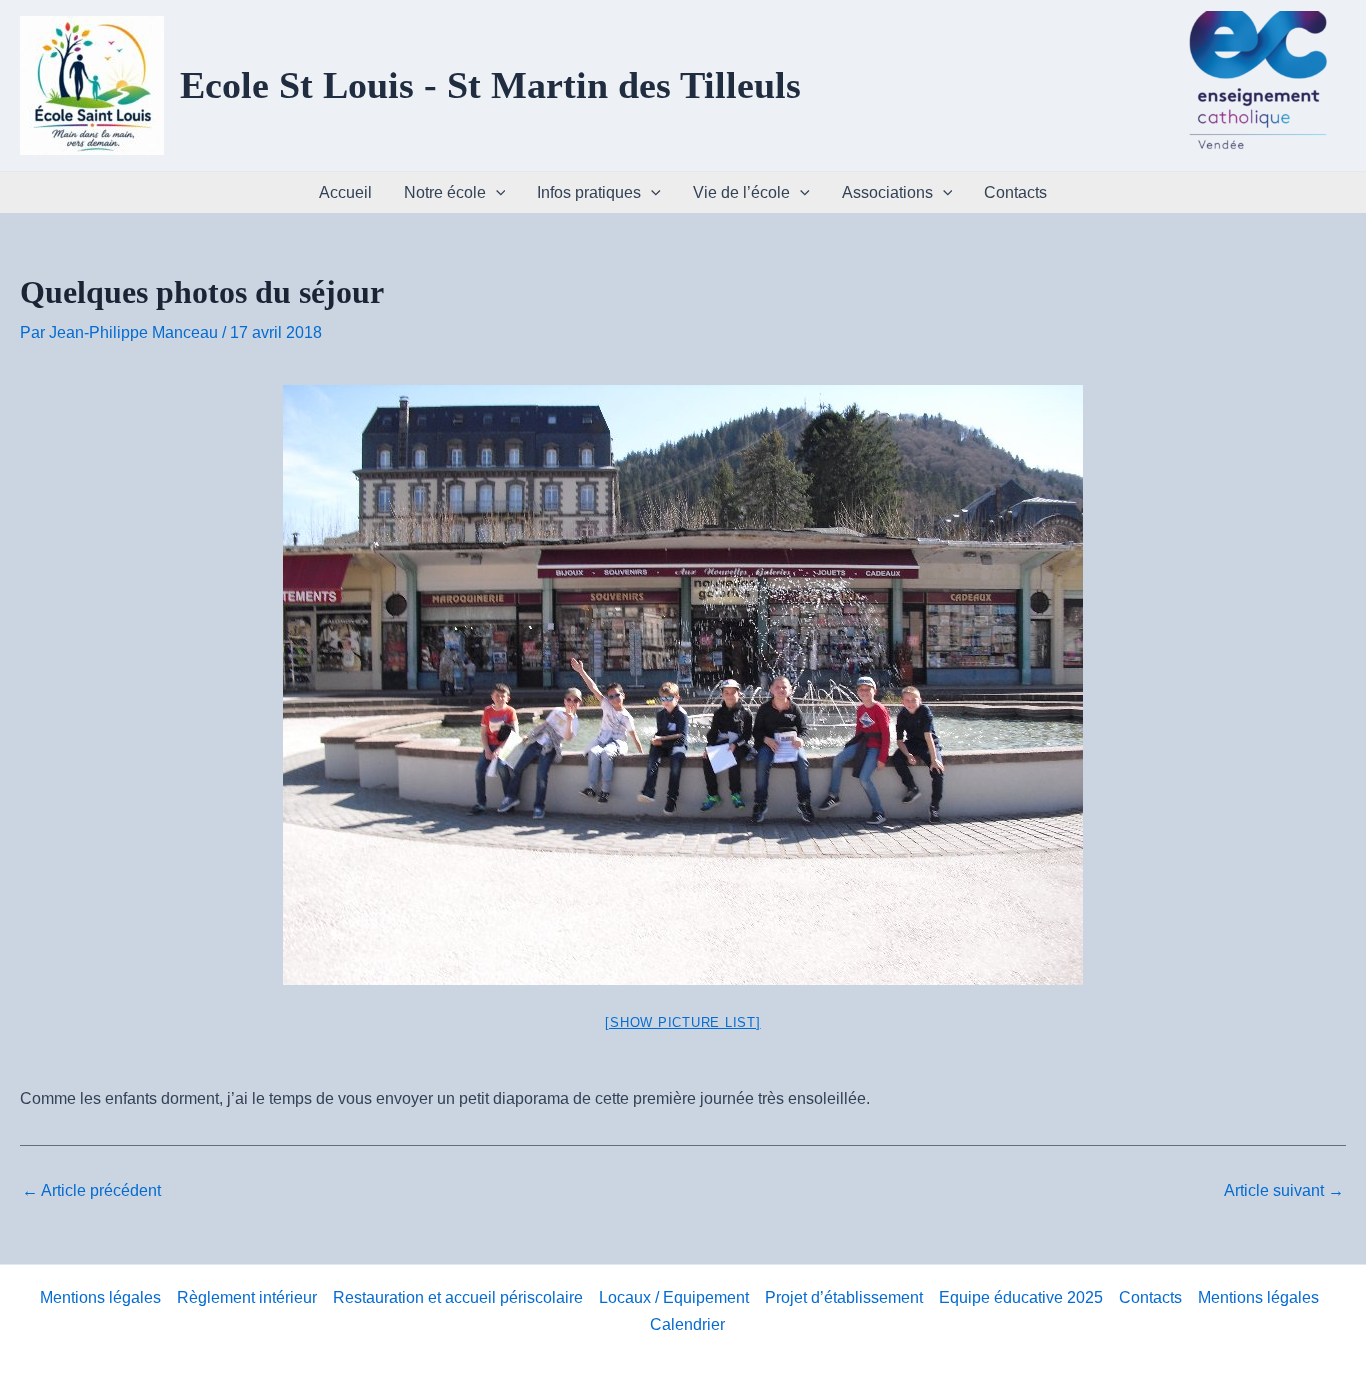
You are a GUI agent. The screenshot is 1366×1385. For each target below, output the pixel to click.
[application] (496, 192)
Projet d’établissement (844, 1297)
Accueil (345, 192)
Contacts (1015, 192)
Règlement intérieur (247, 1297)
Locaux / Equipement (674, 1297)
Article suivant (1284, 1191)
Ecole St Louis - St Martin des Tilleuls (490, 85)
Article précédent (91, 1191)
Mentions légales (100, 1297)
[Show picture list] (682, 1022)
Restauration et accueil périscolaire (458, 1297)
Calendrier (687, 1324)
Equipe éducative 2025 (1021, 1297)
